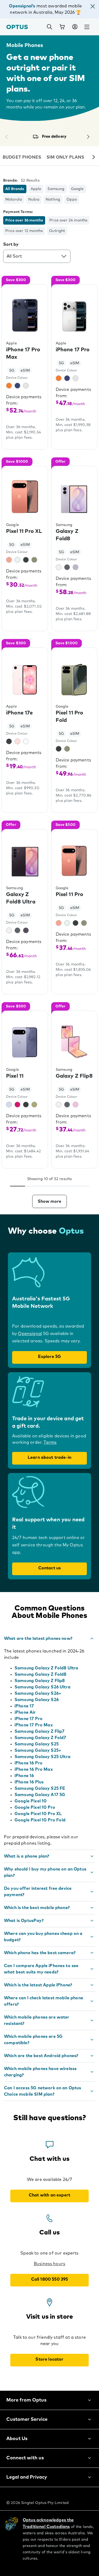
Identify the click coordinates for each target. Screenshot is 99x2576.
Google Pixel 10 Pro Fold (40, 1820)
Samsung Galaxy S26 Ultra (43, 1687)
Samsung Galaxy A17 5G (40, 1795)
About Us (17, 2439)
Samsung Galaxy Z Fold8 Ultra (46, 1668)
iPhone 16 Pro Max (34, 1769)
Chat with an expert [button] (49, 2195)
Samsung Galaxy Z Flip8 (40, 1681)
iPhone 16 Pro (29, 1763)
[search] (49, 27)
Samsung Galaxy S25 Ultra (43, 1757)
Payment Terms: (18, 212)
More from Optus (26, 2400)
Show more (49, 1201)
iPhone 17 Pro (29, 1719)
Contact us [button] (50, 1568)
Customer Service (27, 2419)
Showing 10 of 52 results (50, 1179)
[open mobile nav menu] (87, 27)
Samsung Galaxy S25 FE (40, 1788)
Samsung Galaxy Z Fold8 (41, 1674)
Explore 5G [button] (50, 1357)
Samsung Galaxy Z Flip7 (40, 1731)
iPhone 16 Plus (29, 1782)
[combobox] (37, 256)
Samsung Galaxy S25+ (38, 1750)
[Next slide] (94, 158)
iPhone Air (25, 1712)
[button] (93, 7)
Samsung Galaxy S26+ (38, 1693)
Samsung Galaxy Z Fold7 (40, 1738)
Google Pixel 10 (30, 1801)
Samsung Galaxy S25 (37, 1744)
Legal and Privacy (27, 2477)
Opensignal (30, 1334)
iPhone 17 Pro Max (34, 1725)
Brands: (10, 181)
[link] (62, 27)
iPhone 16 (24, 1776)
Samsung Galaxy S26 (37, 1700)
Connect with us (25, 2458)
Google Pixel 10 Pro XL (38, 1814)
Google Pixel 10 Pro (35, 1807)
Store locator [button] (49, 2359)
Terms (50, 1442)
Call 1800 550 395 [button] (50, 2279)
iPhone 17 (24, 1706)
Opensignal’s (22, 6)
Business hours (49, 2264)
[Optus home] (17, 27)
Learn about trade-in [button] (49, 1457)
